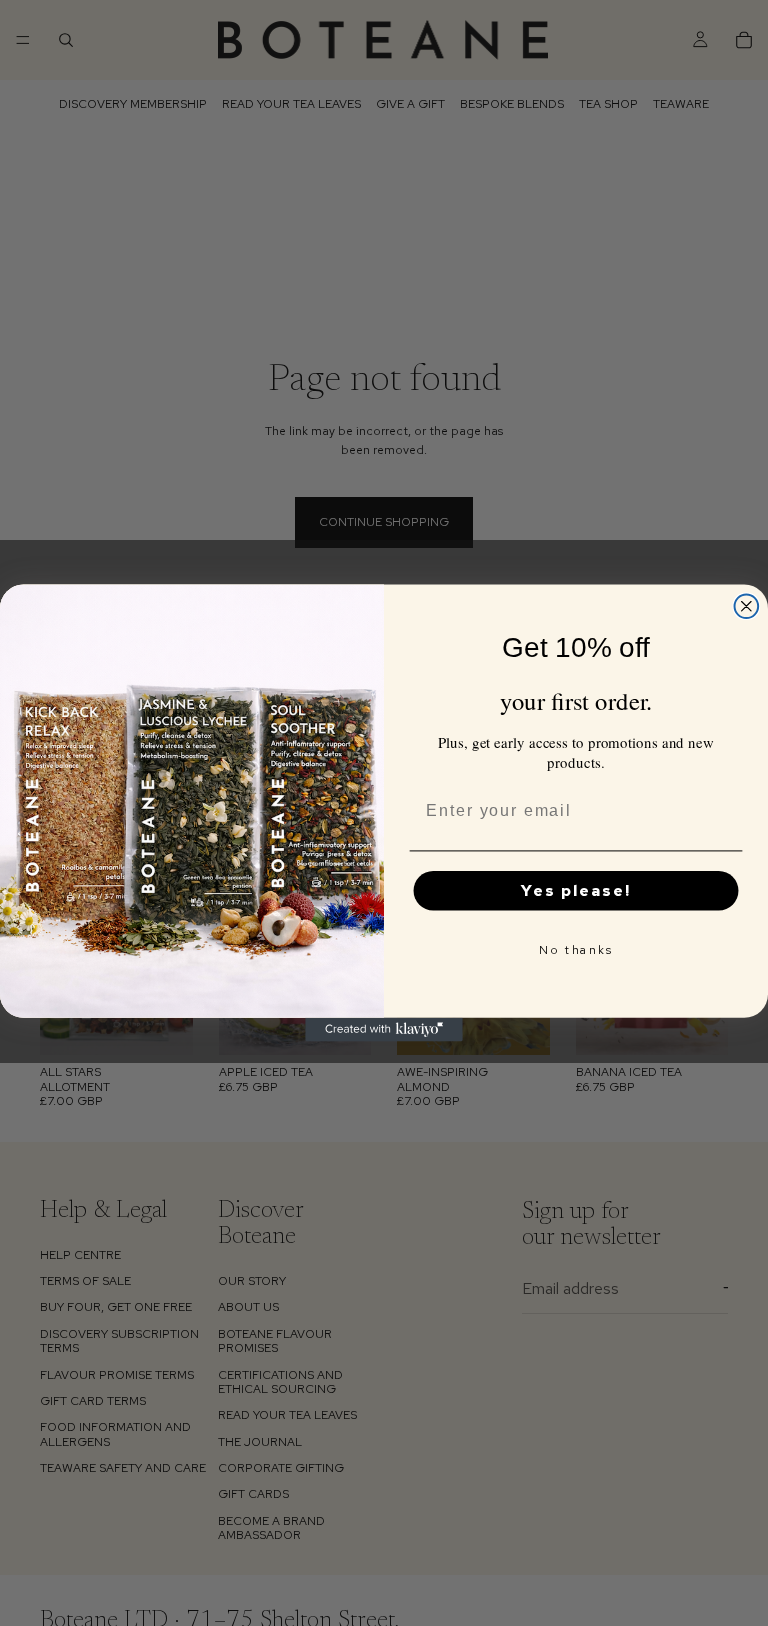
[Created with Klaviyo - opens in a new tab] (384, 1030)
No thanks (576, 950)
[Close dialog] (747, 606)
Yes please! (575, 890)
